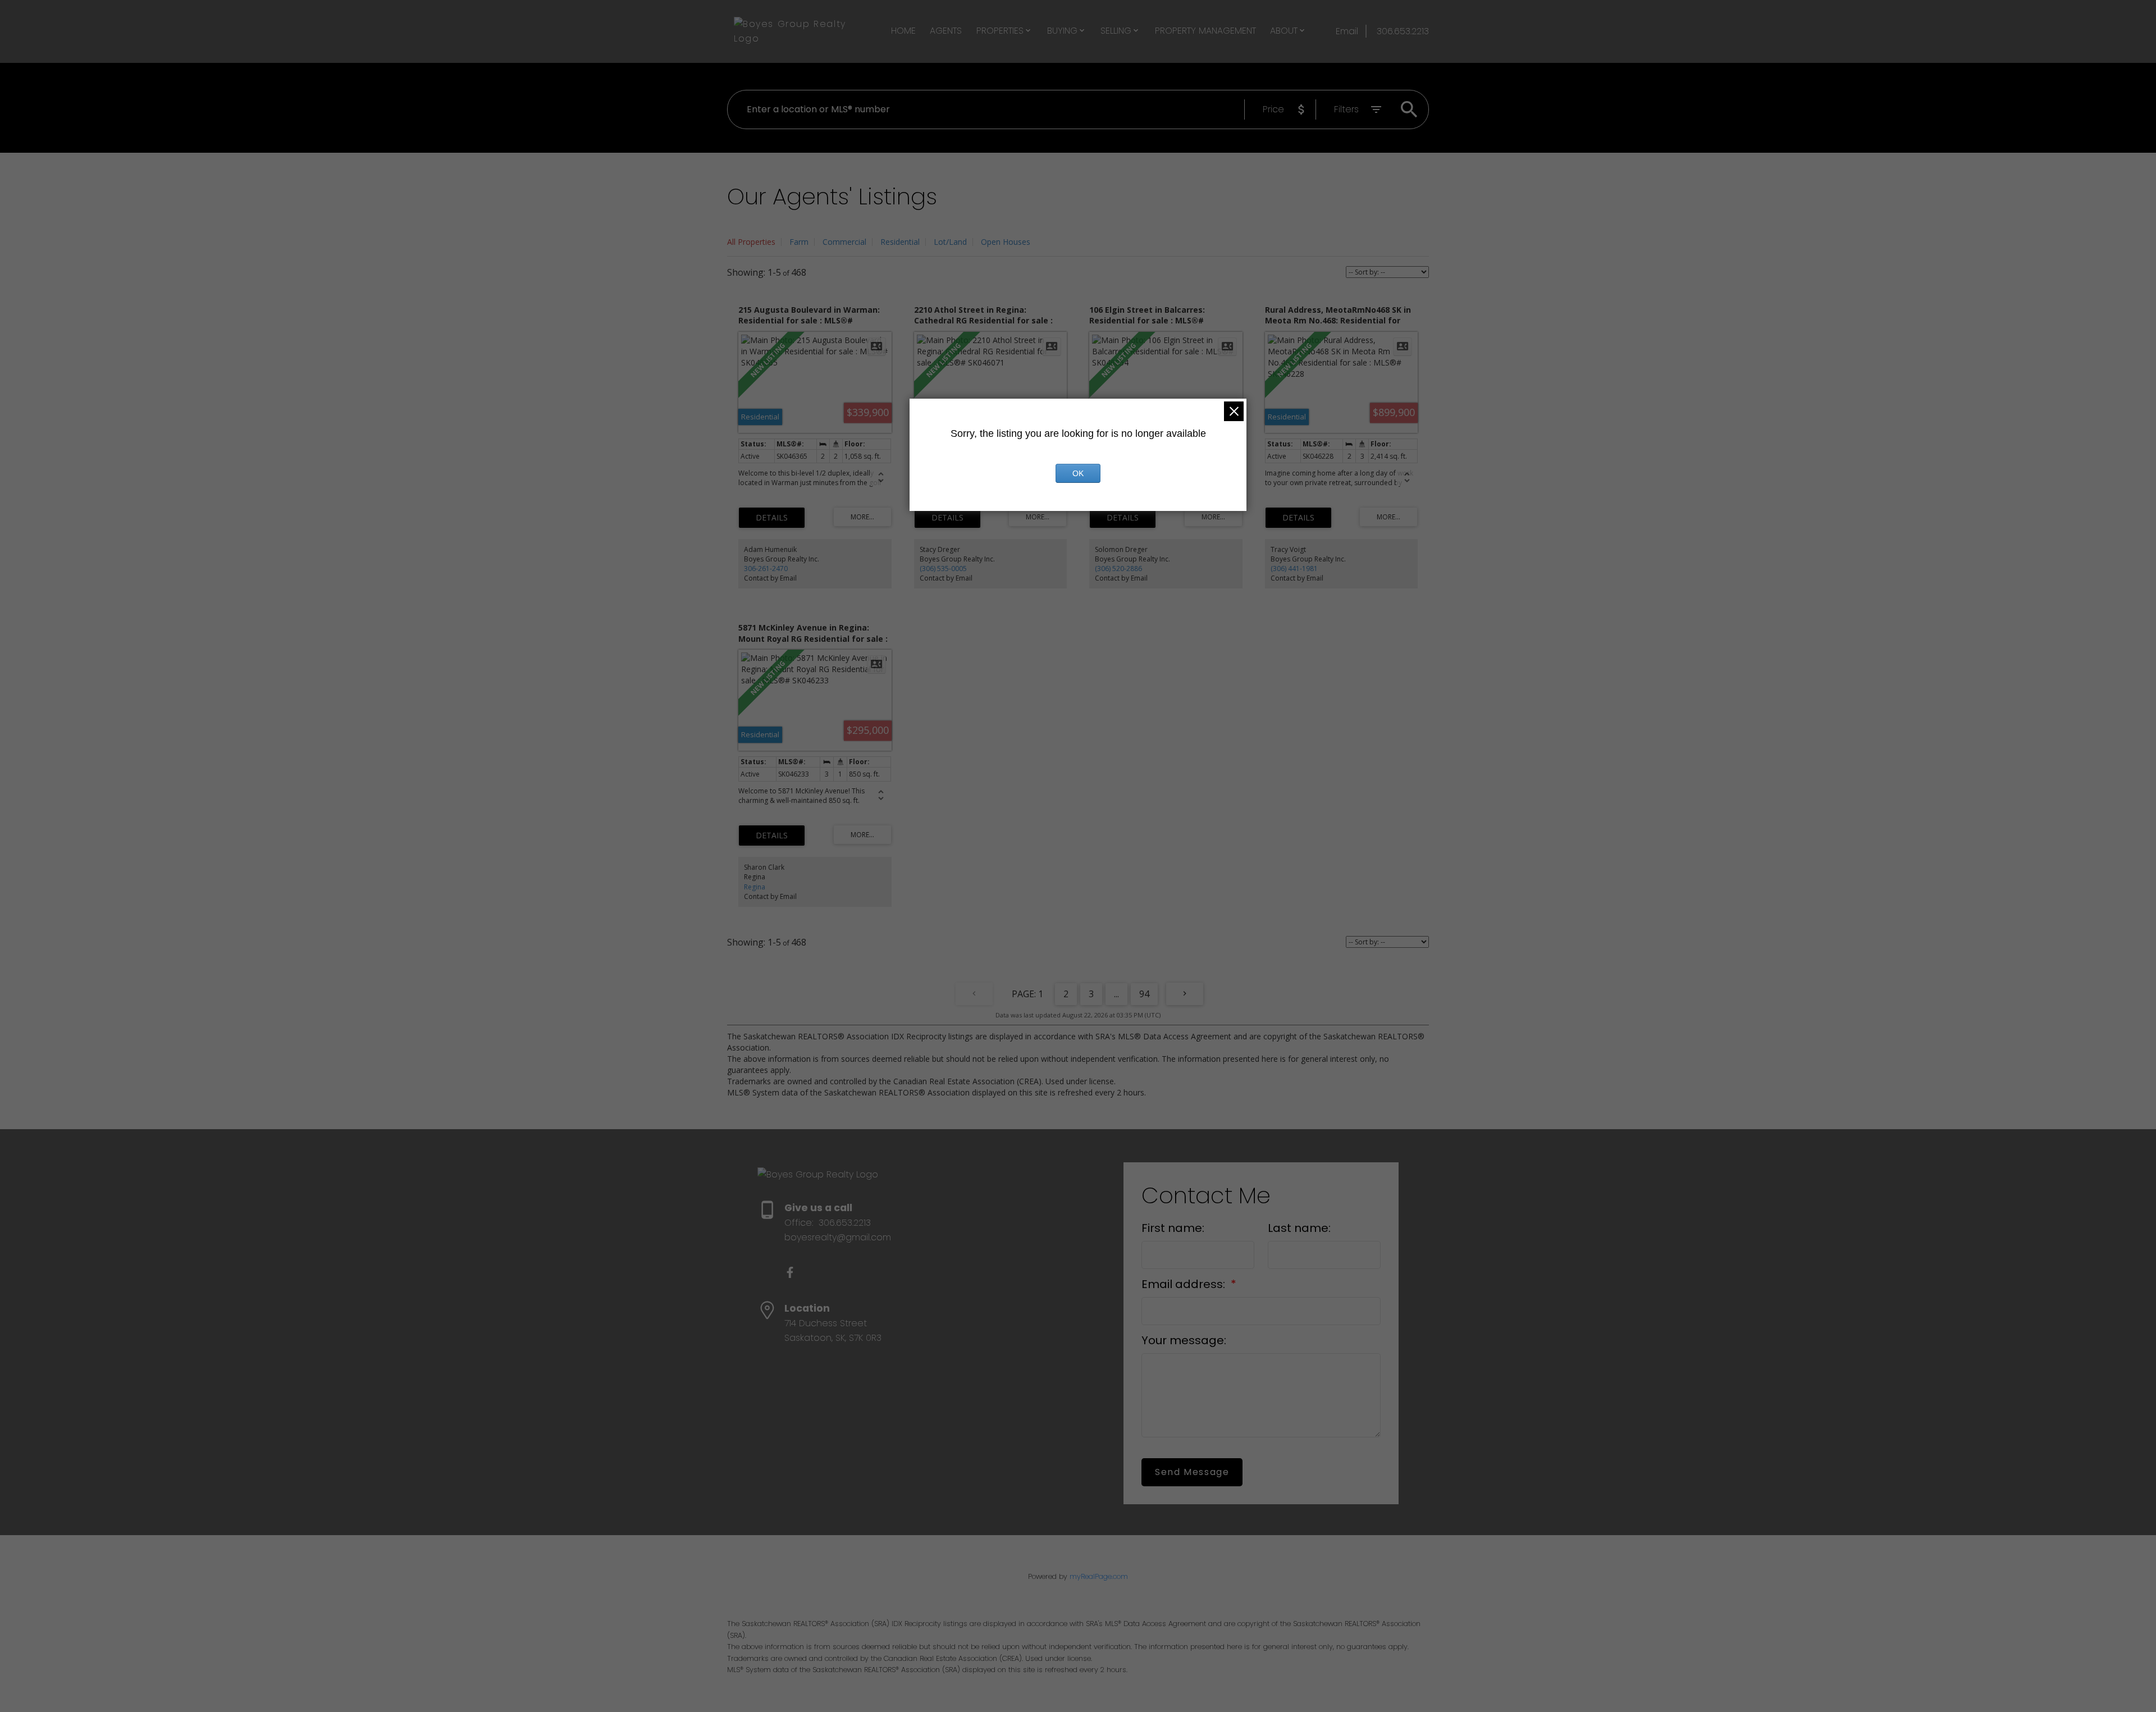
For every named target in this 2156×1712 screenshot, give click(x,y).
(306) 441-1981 (1294, 569)
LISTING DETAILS (772, 518)
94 (1144, 994)
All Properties (751, 242)
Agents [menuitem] (946, 31)
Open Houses (1006, 242)
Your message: (1184, 1340)
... (1116, 994)
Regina (755, 887)
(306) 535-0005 (943, 569)
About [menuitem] (1284, 31)
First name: (1173, 1228)
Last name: (1299, 1228)
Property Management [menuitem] (1205, 31)
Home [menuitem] (903, 31)
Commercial (844, 242)
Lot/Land (950, 242)
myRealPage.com (1099, 1576)
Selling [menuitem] (1116, 31)
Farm (799, 242)
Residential (900, 242)
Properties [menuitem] (1000, 31)
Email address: (1185, 1284)
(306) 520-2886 (1118, 569)
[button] (790, 1272)
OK (1078, 473)
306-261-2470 (766, 569)
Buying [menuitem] (1062, 31)
